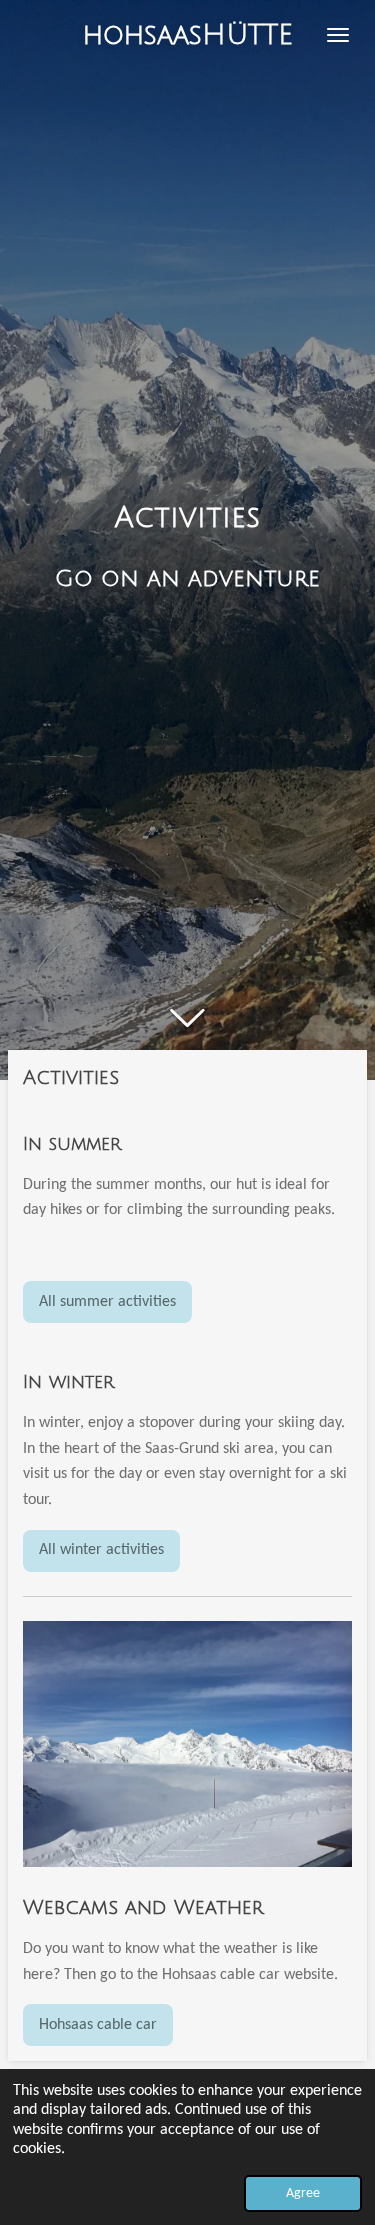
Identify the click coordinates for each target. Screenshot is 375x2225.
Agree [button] (303, 2193)
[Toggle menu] (338, 35)
